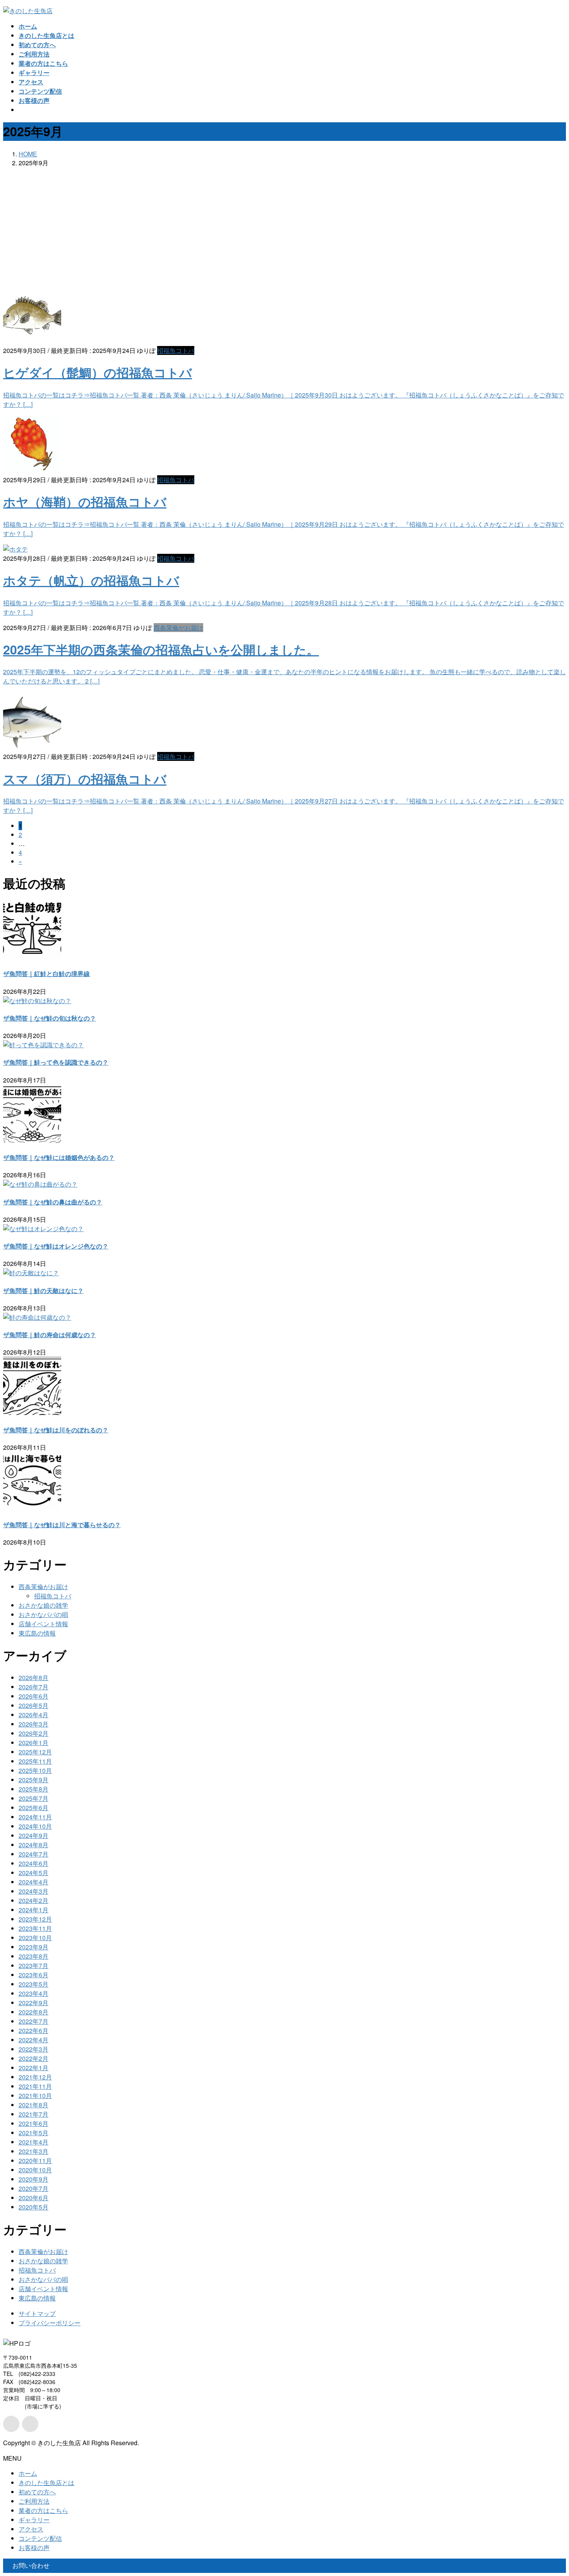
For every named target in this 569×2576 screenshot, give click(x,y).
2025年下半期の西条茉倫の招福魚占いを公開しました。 (161, 649)
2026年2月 (33, 1733)
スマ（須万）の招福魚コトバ (85, 779)
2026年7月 (33, 1687)
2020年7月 (33, 2188)
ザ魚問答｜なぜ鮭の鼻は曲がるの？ (53, 1202)
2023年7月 (33, 1965)
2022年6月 (33, 2030)
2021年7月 (33, 2114)
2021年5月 (33, 2133)
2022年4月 (33, 2040)
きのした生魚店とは (46, 2483)
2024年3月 (33, 1891)
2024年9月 (33, 1835)
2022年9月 (33, 2003)
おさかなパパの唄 (43, 1614)
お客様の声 (34, 2548)
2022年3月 (33, 2049)
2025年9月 (33, 1780)
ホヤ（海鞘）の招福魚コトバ (85, 502)
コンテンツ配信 (40, 2538)
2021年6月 (33, 2123)
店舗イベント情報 (43, 1624)
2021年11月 (35, 2086)
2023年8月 (33, 1956)
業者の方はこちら (43, 2510)
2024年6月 (33, 1863)
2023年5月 (33, 1984)
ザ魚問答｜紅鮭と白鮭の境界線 (46, 974)
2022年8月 (33, 2012)
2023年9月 (33, 1947)
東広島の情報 (37, 1633)
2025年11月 (35, 1761)
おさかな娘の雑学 (43, 1605)
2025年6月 (33, 1808)
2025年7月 (33, 1798)
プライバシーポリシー (50, 2323)
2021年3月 (33, 2151)
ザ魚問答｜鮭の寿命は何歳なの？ (50, 1335)
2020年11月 (35, 2161)
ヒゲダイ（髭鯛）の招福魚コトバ (98, 372)
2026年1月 (33, 1743)
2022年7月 (33, 2021)
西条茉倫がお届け (178, 628)
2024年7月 (33, 1854)
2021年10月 (35, 2096)
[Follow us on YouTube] (30, 2424)
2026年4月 (33, 1715)
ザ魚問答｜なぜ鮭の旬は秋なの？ (50, 1018)
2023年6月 (33, 1975)
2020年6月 (33, 2198)
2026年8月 (33, 1678)
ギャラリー (34, 2520)
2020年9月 (33, 2179)
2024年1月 (33, 1910)
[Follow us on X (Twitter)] (11, 2424)
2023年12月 (35, 1919)
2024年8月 (33, 1845)
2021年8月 (33, 2105)
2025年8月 (33, 1789)
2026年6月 (33, 1696)
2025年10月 (35, 1770)
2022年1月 (33, 2068)
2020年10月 (35, 2170)
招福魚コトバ (176, 350)
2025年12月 (35, 1752)
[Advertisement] (284, 228)
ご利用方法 (34, 2501)
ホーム (28, 2473)
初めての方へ (37, 2492)
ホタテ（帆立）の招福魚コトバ (91, 580)
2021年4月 (33, 2142)
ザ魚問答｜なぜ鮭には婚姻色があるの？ (59, 1157)
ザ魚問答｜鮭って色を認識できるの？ (56, 1062)
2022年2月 (33, 2058)
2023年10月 (35, 1938)
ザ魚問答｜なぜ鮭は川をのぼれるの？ (56, 1430)
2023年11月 (35, 1928)
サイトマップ (37, 2313)
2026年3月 (33, 1724)
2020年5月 (33, 2207)
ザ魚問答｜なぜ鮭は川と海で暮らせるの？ (62, 1525)
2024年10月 (35, 1826)
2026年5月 (33, 1705)
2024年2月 (33, 1900)
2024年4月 (33, 1882)
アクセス (31, 2529)
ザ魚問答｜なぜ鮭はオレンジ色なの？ (56, 1246)
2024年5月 (33, 1873)
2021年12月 (35, 2077)
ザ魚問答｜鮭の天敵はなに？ (43, 1291)
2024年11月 (35, 1817)
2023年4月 (33, 1993)
